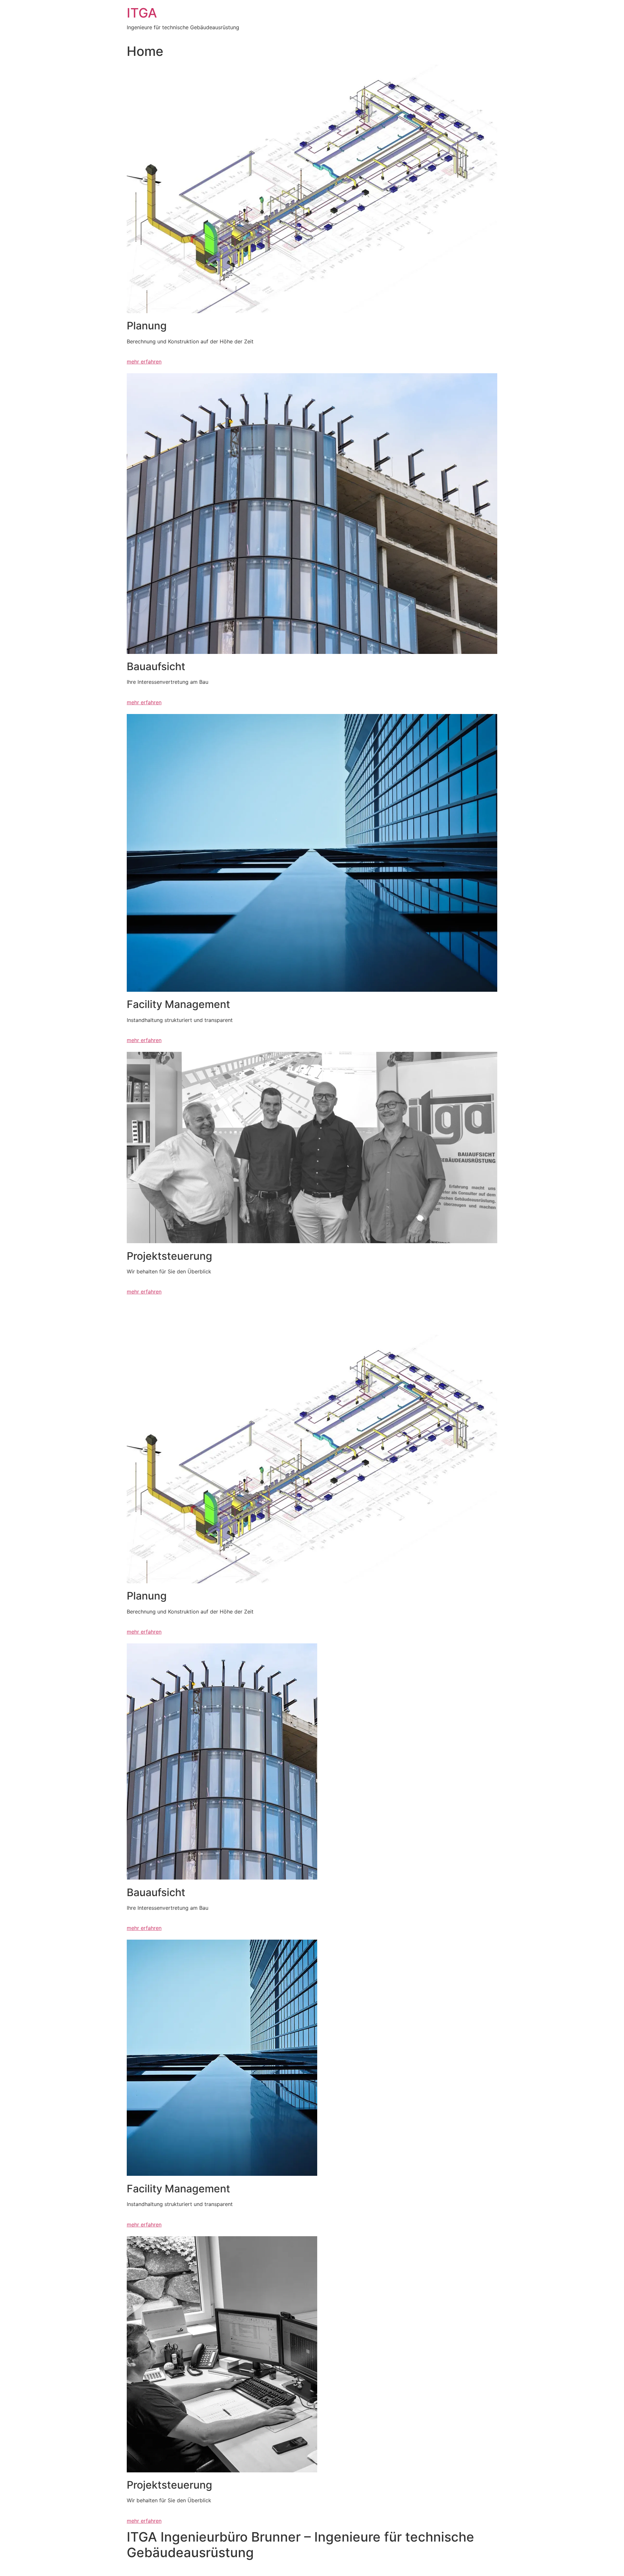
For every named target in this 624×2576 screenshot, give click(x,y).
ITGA (142, 13)
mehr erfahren (144, 362)
